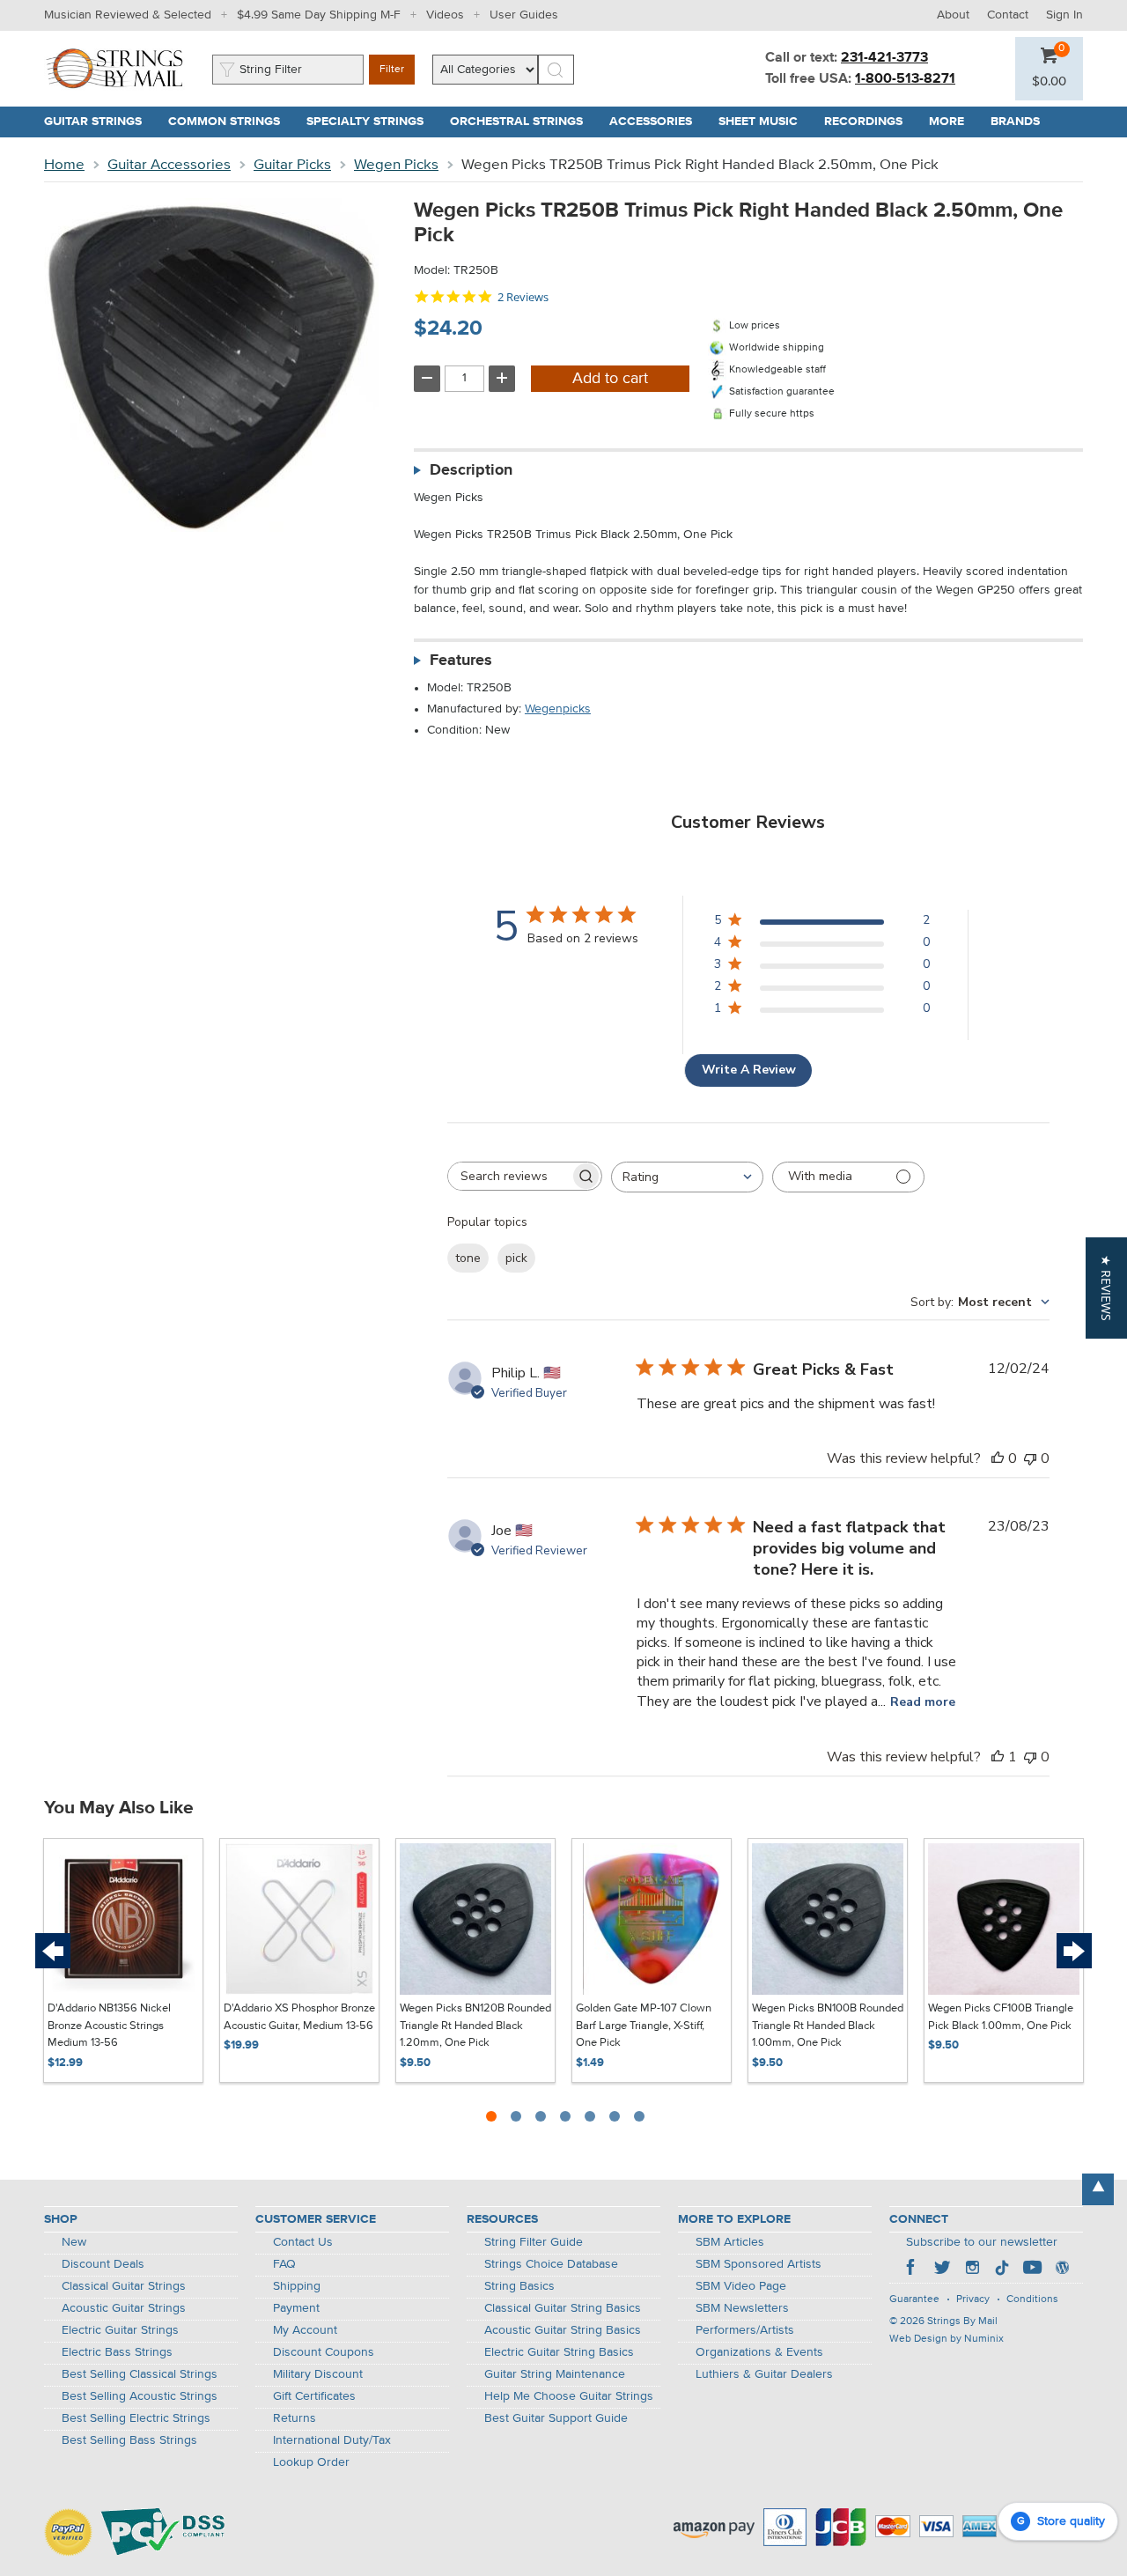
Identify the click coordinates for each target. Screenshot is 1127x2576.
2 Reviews (523, 297)
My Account (305, 2330)
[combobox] (687, 1177)
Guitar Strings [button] (99, 122)
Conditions (1032, 2299)
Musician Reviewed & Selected (128, 15)
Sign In (1064, 15)
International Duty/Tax (332, 2440)
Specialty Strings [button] (372, 122)
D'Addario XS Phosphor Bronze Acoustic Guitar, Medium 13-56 (299, 2017)
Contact (1008, 15)
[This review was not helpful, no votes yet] (1030, 1458)
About (953, 15)
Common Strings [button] (231, 122)
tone (468, 1258)
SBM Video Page (741, 2286)
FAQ (284, 2264)
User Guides (524, 15)
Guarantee (914, 2299)
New (74, 2242)
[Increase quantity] (502, 379)
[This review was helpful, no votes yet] (998, 1458)
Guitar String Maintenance (555, 2374)
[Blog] (1062, 2270)
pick (516, 1258)
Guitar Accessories (169, 165)
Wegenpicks (558, 709)
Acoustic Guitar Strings (124, 2308)
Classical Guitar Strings (124, 2286)
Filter (392, 70)
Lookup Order (311, 2462)
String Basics (519, 2286)
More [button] (953, 122)
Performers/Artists (745, 2330)
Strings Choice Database (551, 2264)
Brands (1015, 122)
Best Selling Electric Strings (136, 2418)
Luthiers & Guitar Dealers (764, 2374)
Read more (923, 1702)
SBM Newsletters (742, 2308)
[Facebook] (912, 2270)
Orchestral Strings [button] (523, 122)
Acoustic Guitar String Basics (563, 2330)
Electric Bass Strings (117, 2352)
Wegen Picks (396, 165)
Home (64, 165)
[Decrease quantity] (427, 379)
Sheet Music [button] (765, 122)
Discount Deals (103, 2264)
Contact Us (303, 2242)
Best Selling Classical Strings (140, 2374)
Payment (296, 2308)
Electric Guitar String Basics (559, 2352)
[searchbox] (509, 1176)
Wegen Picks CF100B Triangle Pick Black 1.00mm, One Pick (1001, 2017)
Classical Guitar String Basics (563, 2308)
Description (471, 470)
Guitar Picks (292, 165)
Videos (445, 15)
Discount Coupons (324, 2352)
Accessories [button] (657, 122)
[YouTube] (1032, 2270)
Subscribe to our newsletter (982, 2242)
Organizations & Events (759, 2352)
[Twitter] (942, 2270)
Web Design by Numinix (947, 2339)
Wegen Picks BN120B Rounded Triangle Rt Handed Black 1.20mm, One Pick (475, 2026)
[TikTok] (1002, 2270)
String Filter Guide (534, 2242)
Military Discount (318, 2374)
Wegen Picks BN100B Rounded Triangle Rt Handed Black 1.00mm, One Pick (828, 2026)
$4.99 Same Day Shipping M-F (319, 15)
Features (461, 661)
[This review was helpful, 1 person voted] (998, 1757)
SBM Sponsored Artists (759, 2264)
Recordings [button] (870, 122)
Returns (295, 2418)
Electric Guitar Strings (120, 2330)
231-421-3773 (884, 58)
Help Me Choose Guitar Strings (569, 2396)
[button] (1049, 82)
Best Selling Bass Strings (129, 2440)
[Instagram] (972, 2270)
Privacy (973, 2299)
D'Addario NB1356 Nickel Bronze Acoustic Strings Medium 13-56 (109, 2026)
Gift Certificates (314, 2396)
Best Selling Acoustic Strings (140, 2396)
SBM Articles (730, 2242)
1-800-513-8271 (905, 79)
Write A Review (749, 1070)
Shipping (297, 2286)
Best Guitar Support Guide (556, 2418)
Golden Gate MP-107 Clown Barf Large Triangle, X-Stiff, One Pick (644, 2026)
